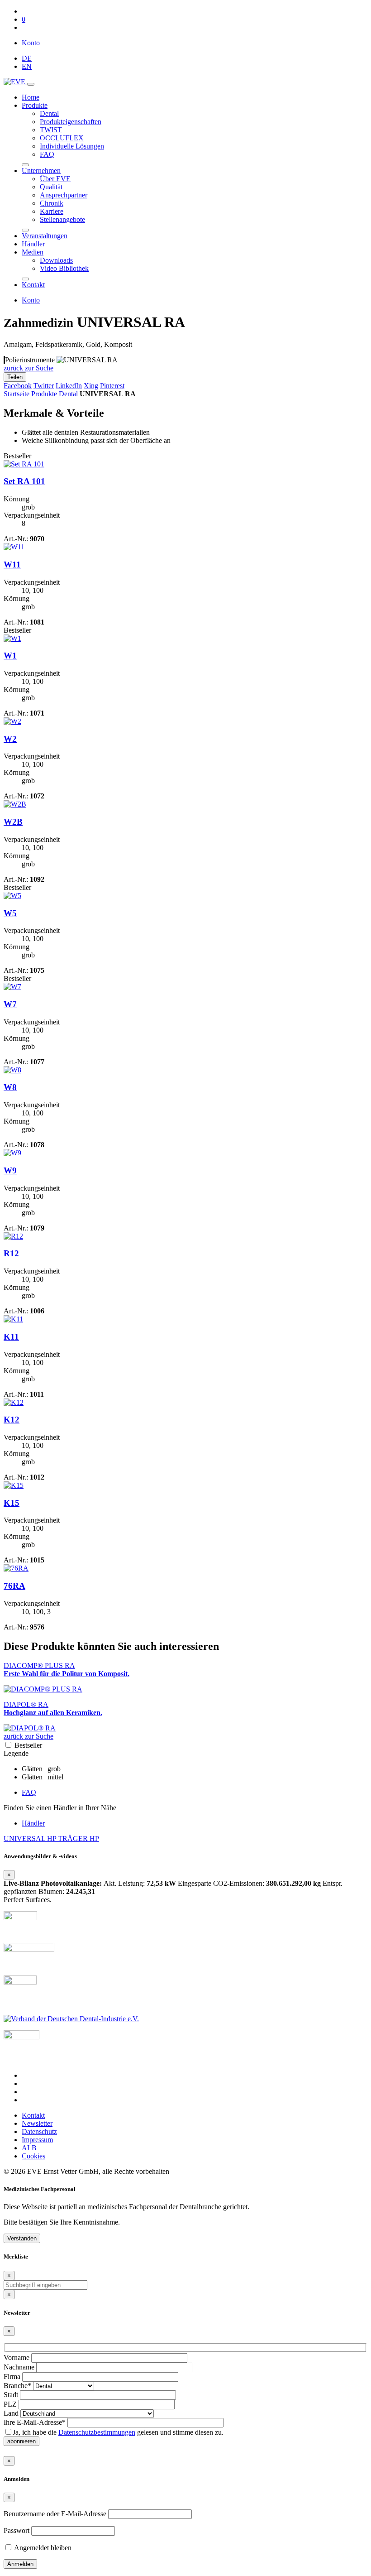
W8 (10, 1087)
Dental (49, 113)
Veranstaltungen (45, 236)
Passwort (17, 2530)
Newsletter (37, 2123)
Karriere (52, 211)
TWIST (51, 130)
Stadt (11, 2395)
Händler (33, 244)
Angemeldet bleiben (42, 2548)
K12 (12, 1420)
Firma (12, 2377)
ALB (29, 2148)
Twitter (44, 386)
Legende (16, 1753)
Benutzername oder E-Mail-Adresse (55, 2514)
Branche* (17, 2386)
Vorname (17, 2357)
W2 (10, 739)
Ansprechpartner (64, 195)
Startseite (17, 394)
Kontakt (33, 285)
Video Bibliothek (64, 268)
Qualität (51, 187)
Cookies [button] (33, 2156)
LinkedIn (69, 386)
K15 (12, 1503)
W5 (10, 913)
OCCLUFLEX (62, 138)
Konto (31, 43)
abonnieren (21, 2441)
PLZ (10, 2404)
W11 (12, 565)
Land (11, 2413)
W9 (10, 1170)
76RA (14, 1586)
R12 (11, 1253)
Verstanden (22, 2238)
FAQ (47, 154)
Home (31, 97)
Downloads (56, 260)
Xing (91, 386)
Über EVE (55, 179)
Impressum (37, 2140)
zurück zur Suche (29, 368)
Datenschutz (39, 2131)
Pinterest (112, 386)
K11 (11, 1337)
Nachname (19, 2367)
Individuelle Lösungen (72, 146)
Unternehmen (41, 171)
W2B (13, 822)
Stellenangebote (62, 219)
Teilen (15, 377)
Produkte (35, 105)
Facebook (18, 386)
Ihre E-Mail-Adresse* (35, 2422)
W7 (10, 1004)
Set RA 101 (24, 481)
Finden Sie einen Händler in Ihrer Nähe (60, 1808)
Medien (33, 252)
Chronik (52, 203)
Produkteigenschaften (71, 122)
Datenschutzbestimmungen (97, 2432)
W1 (10, 656)
